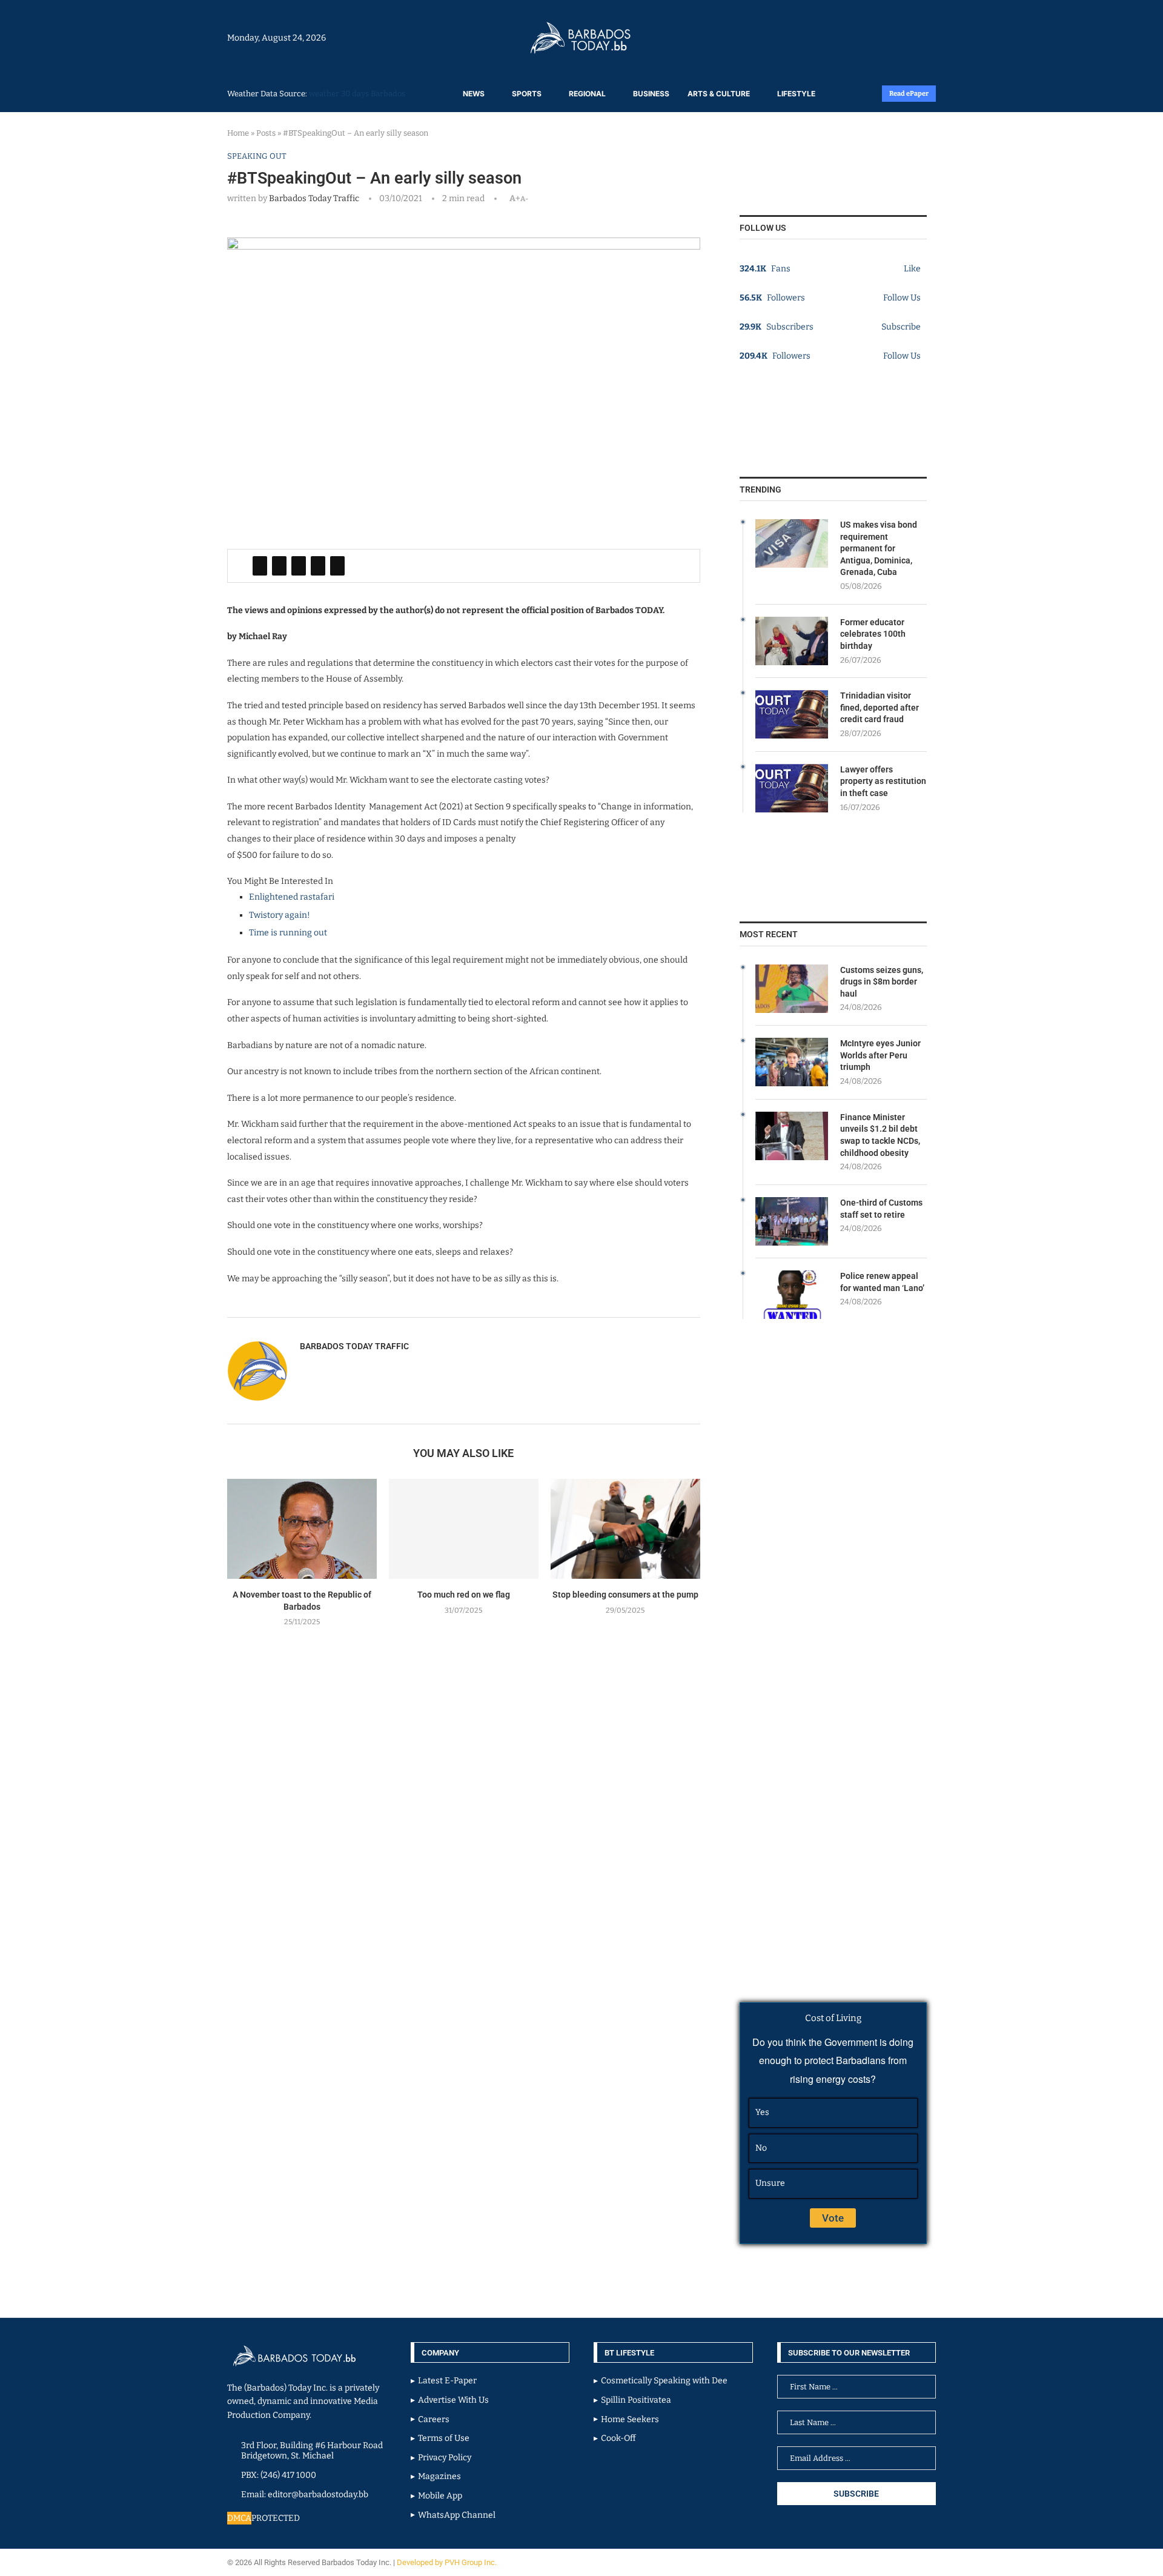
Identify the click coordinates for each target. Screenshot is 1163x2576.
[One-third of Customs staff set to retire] (792, 1221)
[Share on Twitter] (279, 566)
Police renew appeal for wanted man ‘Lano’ (882, 1282)
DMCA (239, 2518)
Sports (527, 94)
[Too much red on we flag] (464, 1529)
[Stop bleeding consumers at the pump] (625, 1529)
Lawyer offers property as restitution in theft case (883, 781)
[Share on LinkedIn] (299, 566)
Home (238, 133)
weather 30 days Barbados (357, 94)
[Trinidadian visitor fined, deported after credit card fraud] (792, 714)
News (474, 94)
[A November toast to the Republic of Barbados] (302, 1529)
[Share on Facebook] (260, 566)
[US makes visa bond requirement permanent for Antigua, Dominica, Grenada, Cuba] (792, 543)
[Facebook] (904, 38)
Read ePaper (909, 94)
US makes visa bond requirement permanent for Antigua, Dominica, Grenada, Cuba (879, 548)
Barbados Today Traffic (314, 198)
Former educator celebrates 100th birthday (873, 634)
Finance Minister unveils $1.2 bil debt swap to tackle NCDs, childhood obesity (880, 1135)
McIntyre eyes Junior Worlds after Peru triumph (880, 1055)
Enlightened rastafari (292, 897)
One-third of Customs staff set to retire (881, 1209)
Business (651, 94)
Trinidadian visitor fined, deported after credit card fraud (880, 707)
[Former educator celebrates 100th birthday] (792, 641)
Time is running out (288, 933)
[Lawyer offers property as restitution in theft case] (792, 788)
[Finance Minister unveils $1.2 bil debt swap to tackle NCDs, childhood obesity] (792, 1136)
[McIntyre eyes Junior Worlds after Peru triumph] (792, 1062)
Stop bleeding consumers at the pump (625, 1595)
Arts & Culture (719, 94)
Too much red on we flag (464, 1595)
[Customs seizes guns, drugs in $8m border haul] (792, 989)
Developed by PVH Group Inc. (448, 2562)
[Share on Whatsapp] (318, 566)
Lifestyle (796, 94)
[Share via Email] (337, 566)
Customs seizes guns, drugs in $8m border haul (882, 982)
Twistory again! (280, 915)
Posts (266, 133)
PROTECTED (276, 2518)
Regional (587, 94)
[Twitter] (910, 38)
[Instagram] (898, 38)
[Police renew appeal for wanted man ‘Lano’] (792, 1295)
